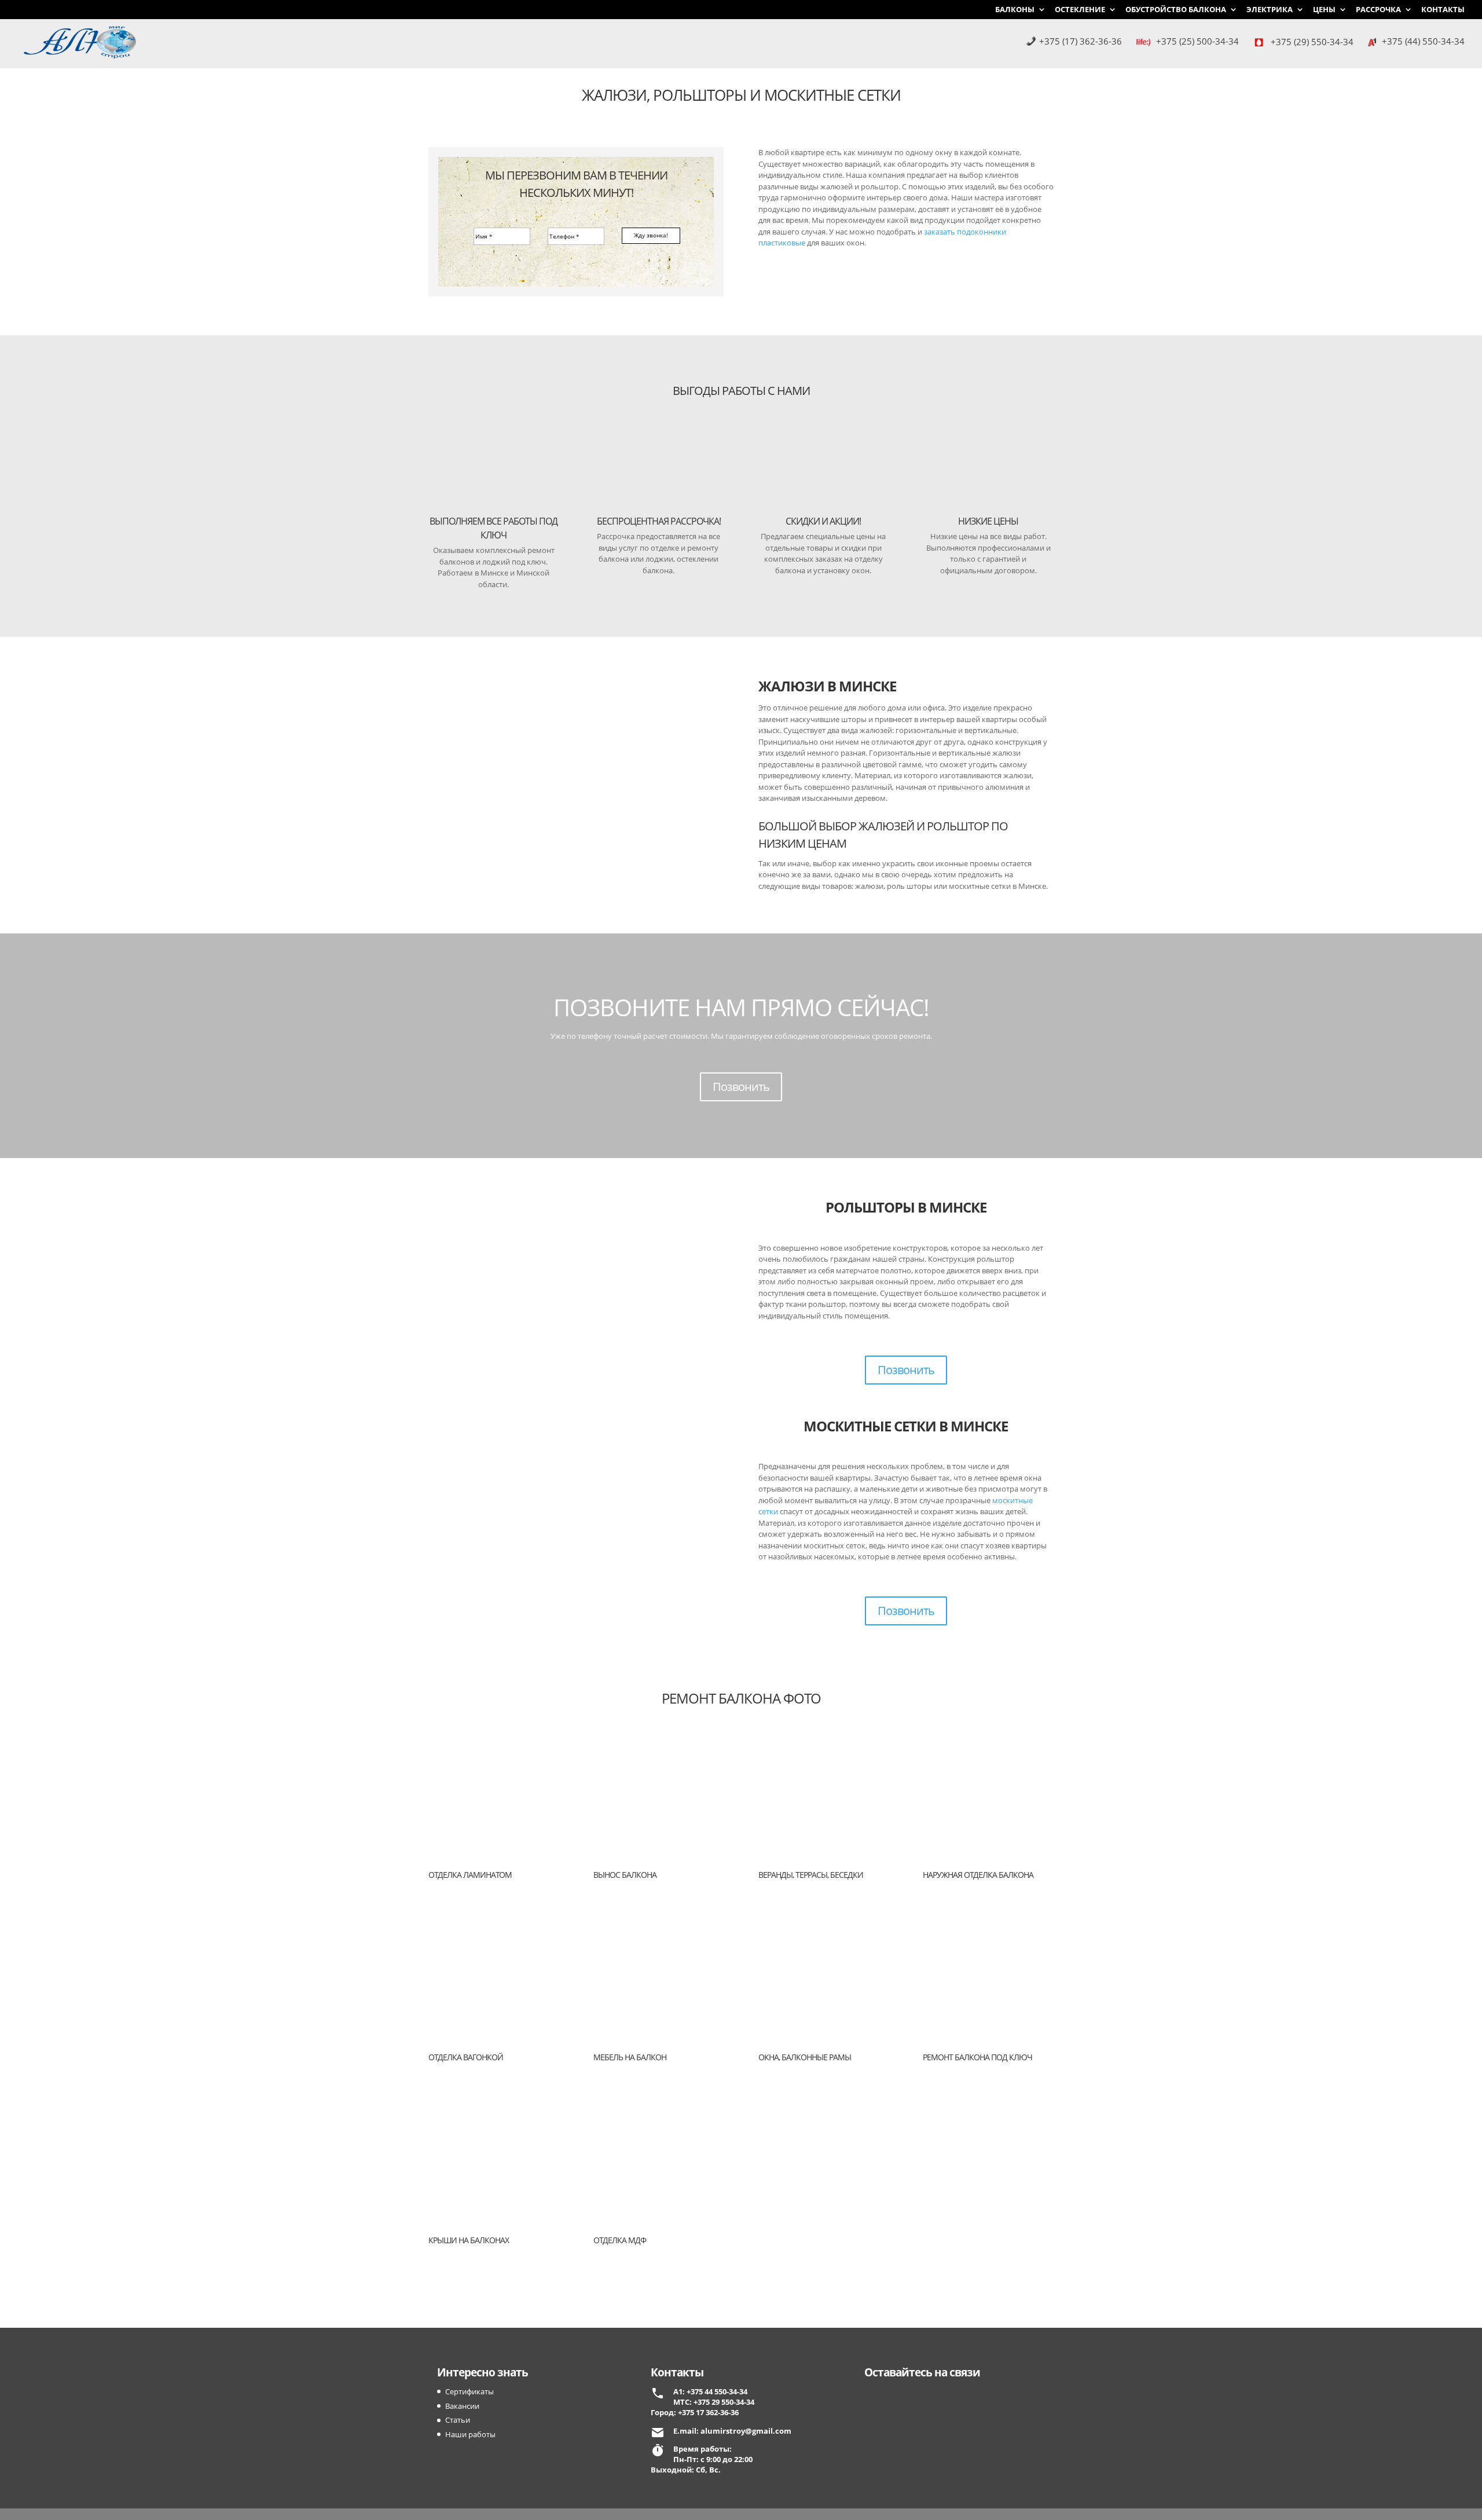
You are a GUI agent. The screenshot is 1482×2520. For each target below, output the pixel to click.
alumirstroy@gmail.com (746, 2431)
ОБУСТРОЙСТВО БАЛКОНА (1176, 10)
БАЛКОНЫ (1015, 10)
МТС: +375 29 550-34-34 (714, 2402)
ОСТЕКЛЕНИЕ (1080, 10)
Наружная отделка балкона (978, 1875)
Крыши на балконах (469, 2240)
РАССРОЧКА (1378, 10)
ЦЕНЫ (1324, 10)
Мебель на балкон (630, 2057)
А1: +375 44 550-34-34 (710, 2391)
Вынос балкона (625, 1875)
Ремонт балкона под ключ (977, 2057)
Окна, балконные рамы (805, 2057)
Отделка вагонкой (466, 2057)
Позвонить (741, 1087)
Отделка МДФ (620, 2240)
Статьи (458, 2420)
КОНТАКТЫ (1443, 10)
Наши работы (470, 2434)
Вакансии (462, 2406)
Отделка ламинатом (470, 1875)
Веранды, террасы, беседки (811, 1875)
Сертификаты (469, 2391)
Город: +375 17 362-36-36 (695, 2412)
